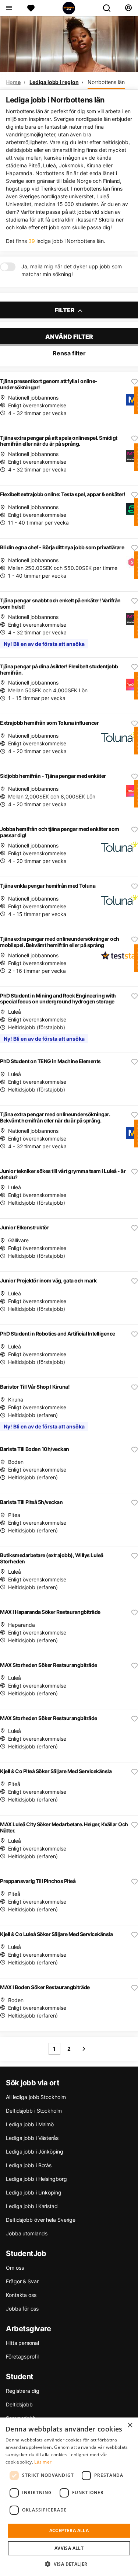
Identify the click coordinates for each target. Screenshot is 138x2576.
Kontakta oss (21, 2295)
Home (13, 82)
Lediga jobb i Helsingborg (36, 2179)
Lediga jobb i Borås (29, 2165)
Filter (65, 310)
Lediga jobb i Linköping (34, 2192)
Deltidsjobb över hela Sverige (41, 2220)
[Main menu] (9, 8)
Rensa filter (69, 353)
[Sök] (110, 8)
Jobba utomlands (27, 2233)
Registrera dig (23, 2391)
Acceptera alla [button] (69, 2530)
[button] (69, 2564)
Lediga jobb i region (54, 82)
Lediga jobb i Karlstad (32, 2206)
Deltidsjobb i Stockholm (34, 2111)
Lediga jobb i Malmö (30, 2124)
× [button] (130, 2425)
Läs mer (43, 2462)
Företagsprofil (22, 2356)
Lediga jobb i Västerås (32, 2138)
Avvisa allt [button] (69, 2548)
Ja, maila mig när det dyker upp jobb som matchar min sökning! (72, 270)
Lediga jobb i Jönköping (35, 2152)
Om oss (15, 2268)
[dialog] (69, 2497)
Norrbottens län (106, 82)
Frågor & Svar (22, 2281)
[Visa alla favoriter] (31, 8)
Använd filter (69, 337)
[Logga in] (128, 8)
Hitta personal (22, 2343)
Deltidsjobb (19, 2404)
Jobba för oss (22, 2309)
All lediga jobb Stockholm (36, 2097)
